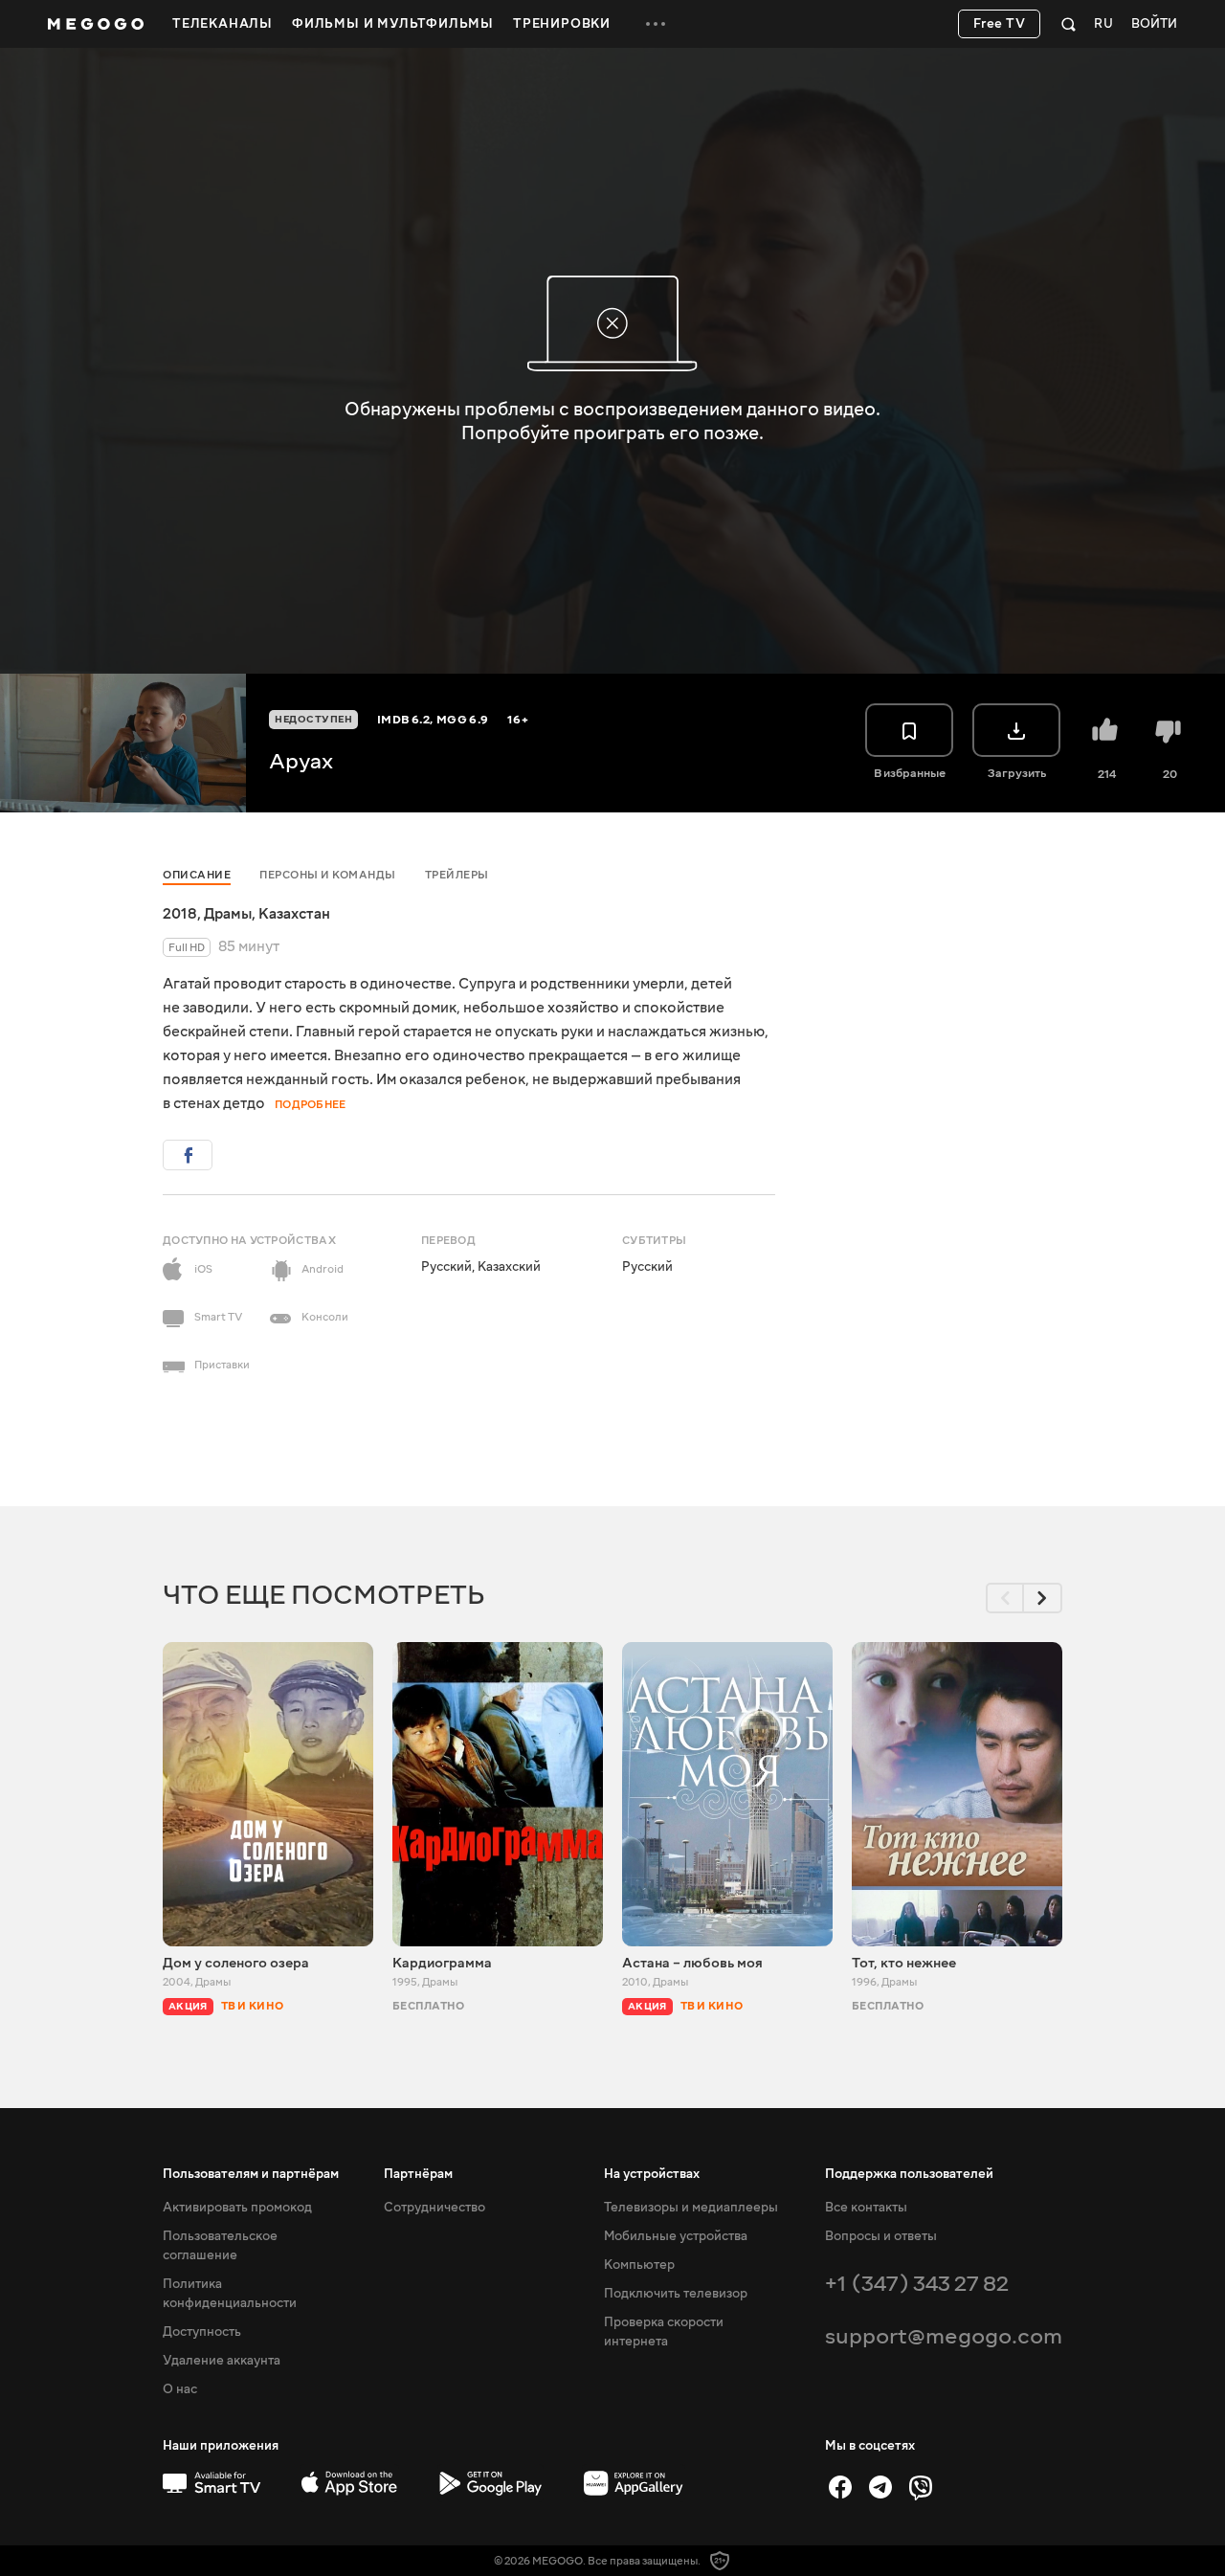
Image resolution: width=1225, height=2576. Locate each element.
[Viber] (921, 2487)
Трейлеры (457, 875)
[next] (1043, 1598)
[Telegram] (880, 2487)
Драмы (228, 914)
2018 (180, 914)
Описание (197, 875)
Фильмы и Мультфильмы (393, 24)
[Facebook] (840, 2487)
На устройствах (652, 2174)
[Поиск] (1069, 24)
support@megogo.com (944, 2336)
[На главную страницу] (96, 24)
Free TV (1000, 24)
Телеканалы (223, 24)
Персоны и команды (328, 875)
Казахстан (294, 914)
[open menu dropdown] (656, 24)
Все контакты (866, 2208)
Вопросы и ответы (881, 2236)
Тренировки (562, 24)
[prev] (1005, 1598)
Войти (1154, 24)
